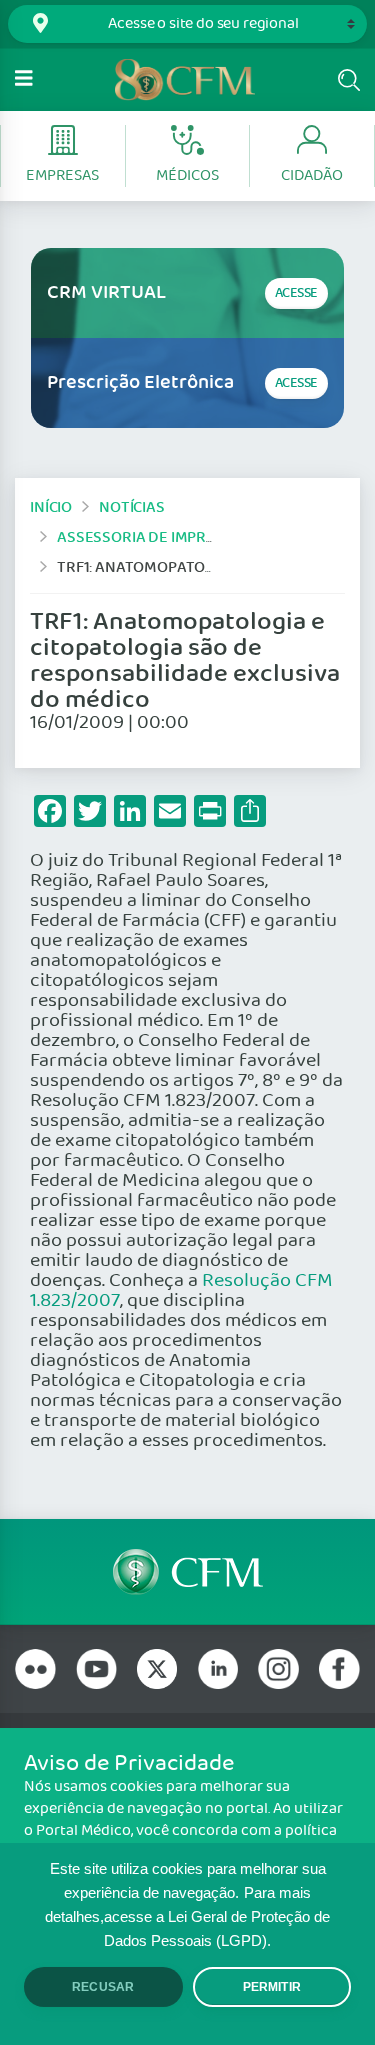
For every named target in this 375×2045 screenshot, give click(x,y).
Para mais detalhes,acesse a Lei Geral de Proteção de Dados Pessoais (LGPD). (187, 1917)
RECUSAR (103, 1987)
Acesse (296, 293)
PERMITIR (272, 1987)
